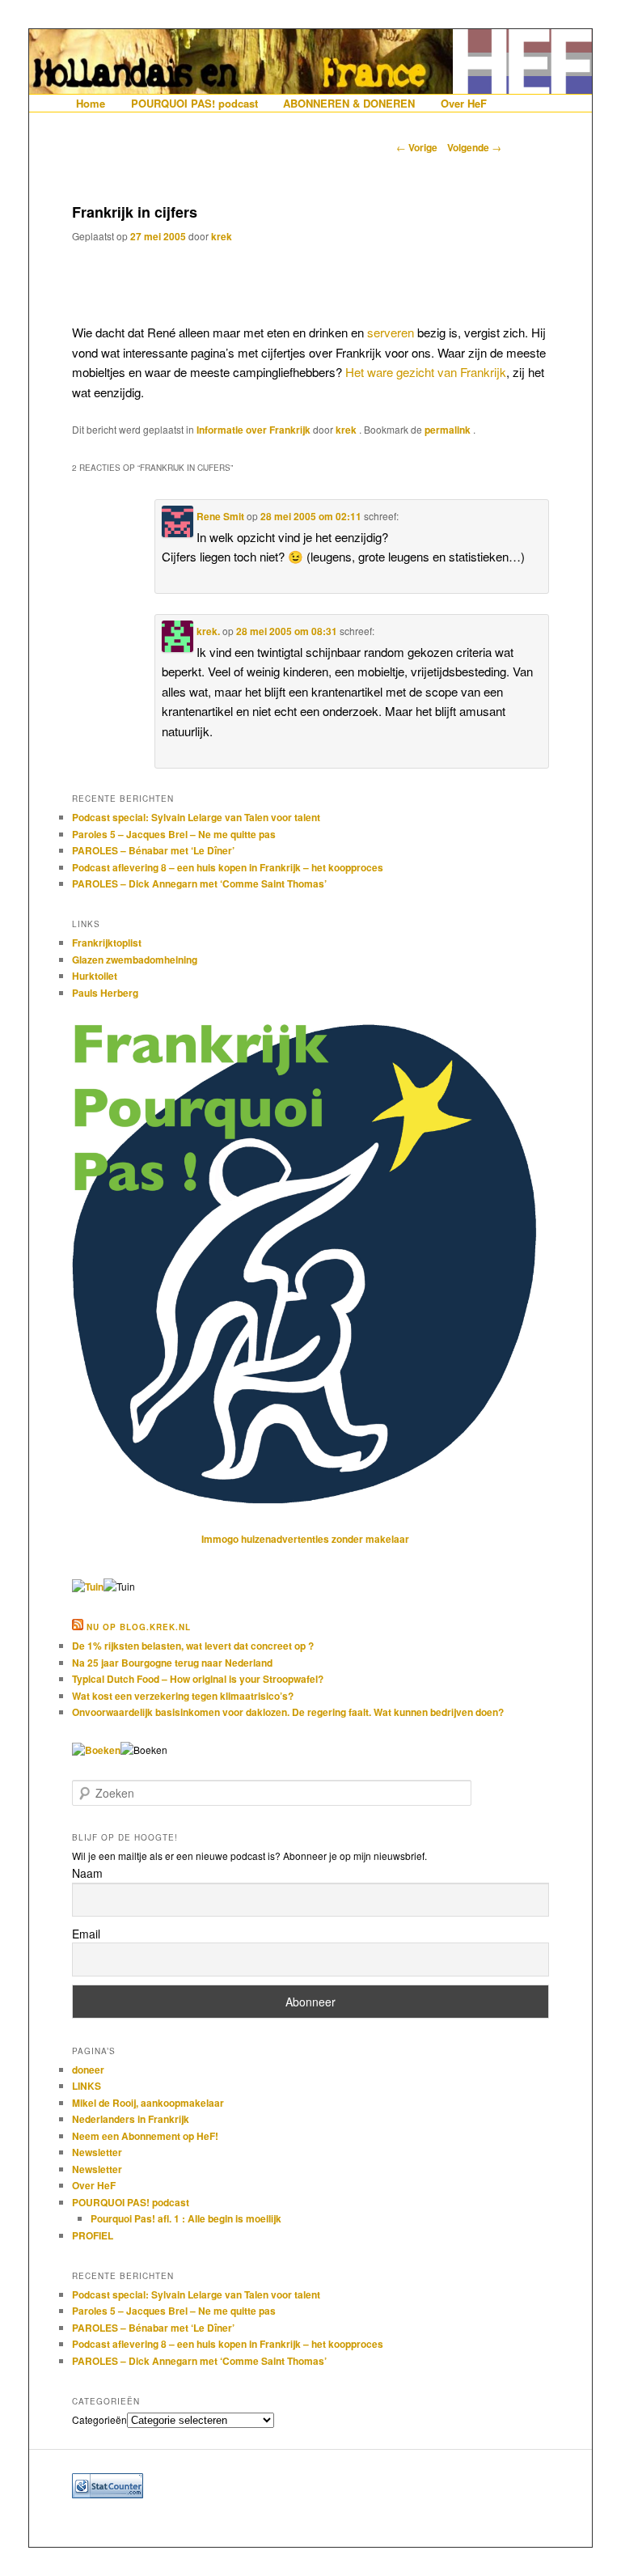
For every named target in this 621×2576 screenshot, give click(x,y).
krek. (208, 631)
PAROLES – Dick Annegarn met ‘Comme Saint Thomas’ (199, 883)
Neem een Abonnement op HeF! (145, 2136)
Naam (87, 1873)
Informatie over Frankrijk (253, 430)
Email (86, 1934)
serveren (391, 332)
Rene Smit (220, 516)
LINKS (87, 2086)
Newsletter (97, 2152)
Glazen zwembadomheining (135, 960)
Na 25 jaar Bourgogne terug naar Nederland (172, 1663)
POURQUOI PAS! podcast (194, 103)
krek (222, 236)
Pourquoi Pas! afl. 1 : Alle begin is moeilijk (186, 2218)
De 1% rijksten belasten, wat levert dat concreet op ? (193, 1646)
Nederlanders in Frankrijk (131, 2119)
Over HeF (464, 103)
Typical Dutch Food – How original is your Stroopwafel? (198, 1679)
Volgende (474, 147)
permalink (449, 430)
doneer (88, 2070)
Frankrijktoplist (107, 943)
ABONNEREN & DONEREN (349, 103)
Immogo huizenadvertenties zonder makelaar (305, 1539)
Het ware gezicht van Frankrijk (426, 372)
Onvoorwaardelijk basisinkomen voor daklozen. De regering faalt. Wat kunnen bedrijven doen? (288, 1712)
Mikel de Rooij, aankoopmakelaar (148, 2103)
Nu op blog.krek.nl (139, 1627)
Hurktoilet (95, 976)
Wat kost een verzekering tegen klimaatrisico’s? (183, 1696)
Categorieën (99, 2419)
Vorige (417, 147)
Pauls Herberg (105, 993)
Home (91, 103)
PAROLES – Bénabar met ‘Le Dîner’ (153, 850)
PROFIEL (93, 2235)
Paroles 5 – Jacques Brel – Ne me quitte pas (174, 834)
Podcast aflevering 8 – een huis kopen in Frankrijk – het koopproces (228, 867)
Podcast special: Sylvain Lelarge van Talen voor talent (196, 817)
